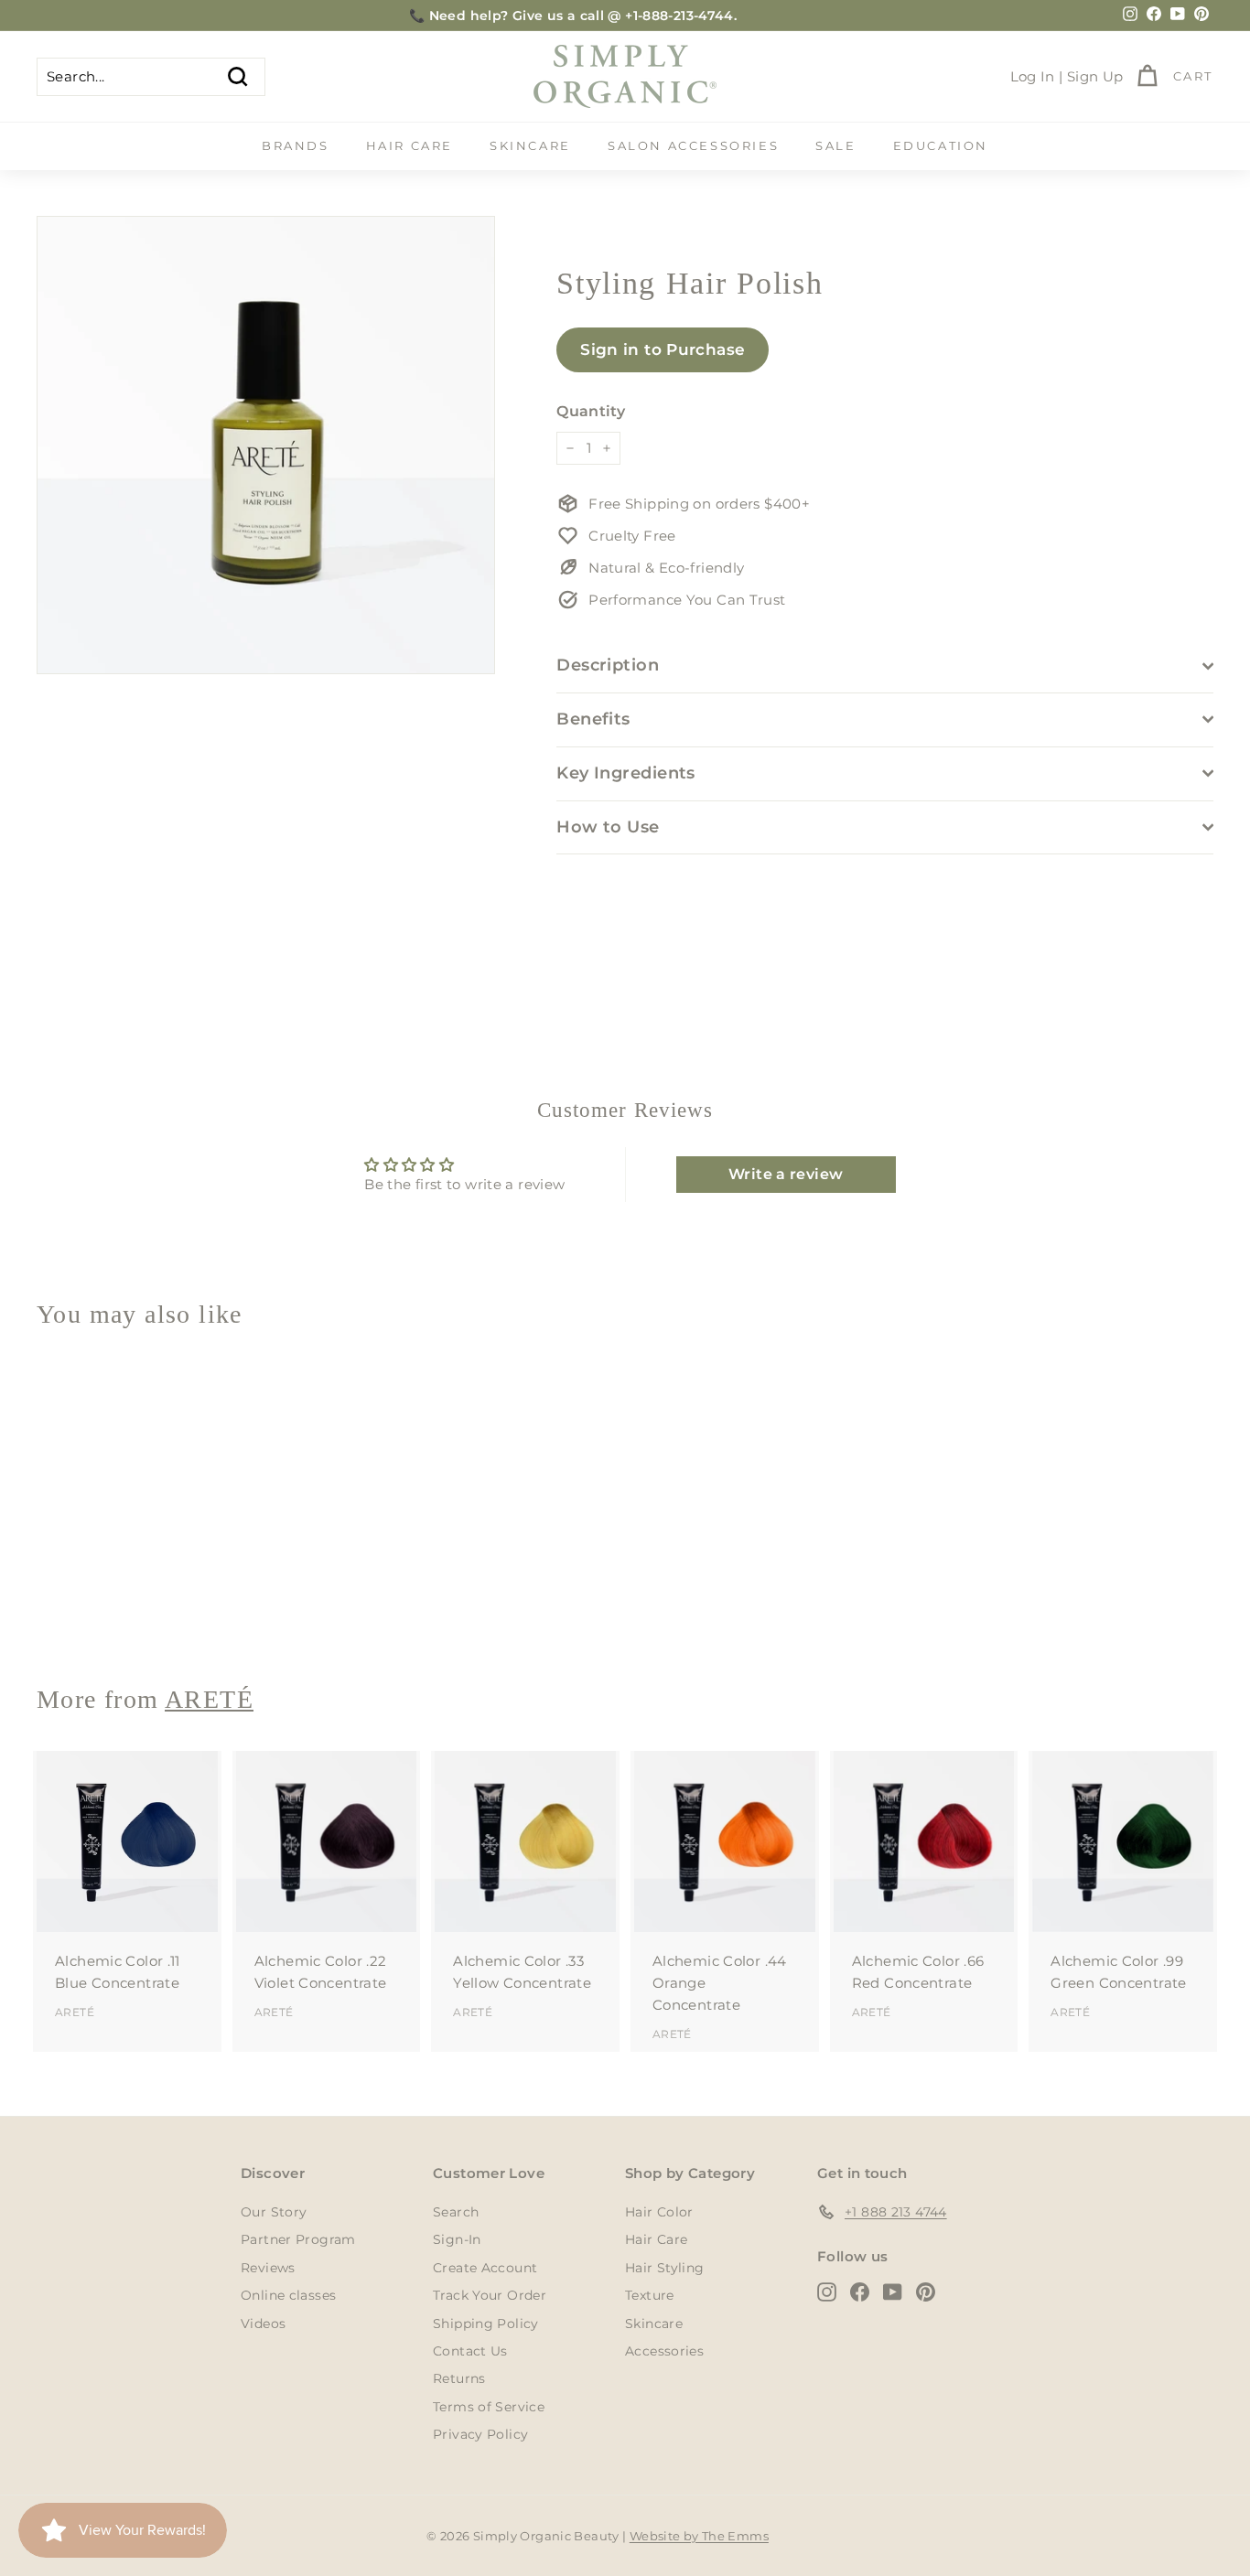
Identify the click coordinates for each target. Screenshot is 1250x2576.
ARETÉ (75, 1604)
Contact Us (470, 2351)
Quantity (591, 411)
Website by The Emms (699, 2536)
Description (608, 665)
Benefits (593, 719)
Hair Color (659, 2212)
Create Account (485, 2268)
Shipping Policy (486, 2324)
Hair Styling (665, 2268)
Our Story (274, 2212)
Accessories (664, 2351)
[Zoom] (266, 445)
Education (941, 145)
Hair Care (409, 145)
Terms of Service (489, 2407)
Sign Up (1095, 76)
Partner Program (298, 2239)
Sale (835, 145)
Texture (650, 2295)
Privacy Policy (480, 2434)
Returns (459, 2378)
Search (456, 2212)
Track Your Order (490, 2295)
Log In (1033, 76)
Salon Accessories (693, 145)
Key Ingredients (626, 773)
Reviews (268, 2268)
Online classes (288, 2295)
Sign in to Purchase (663, 349)
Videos (263, 2324)
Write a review (786, 1174)
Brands (296, 145)
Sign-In (457, 2239)
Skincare (530, 145)
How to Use (608, 827)
